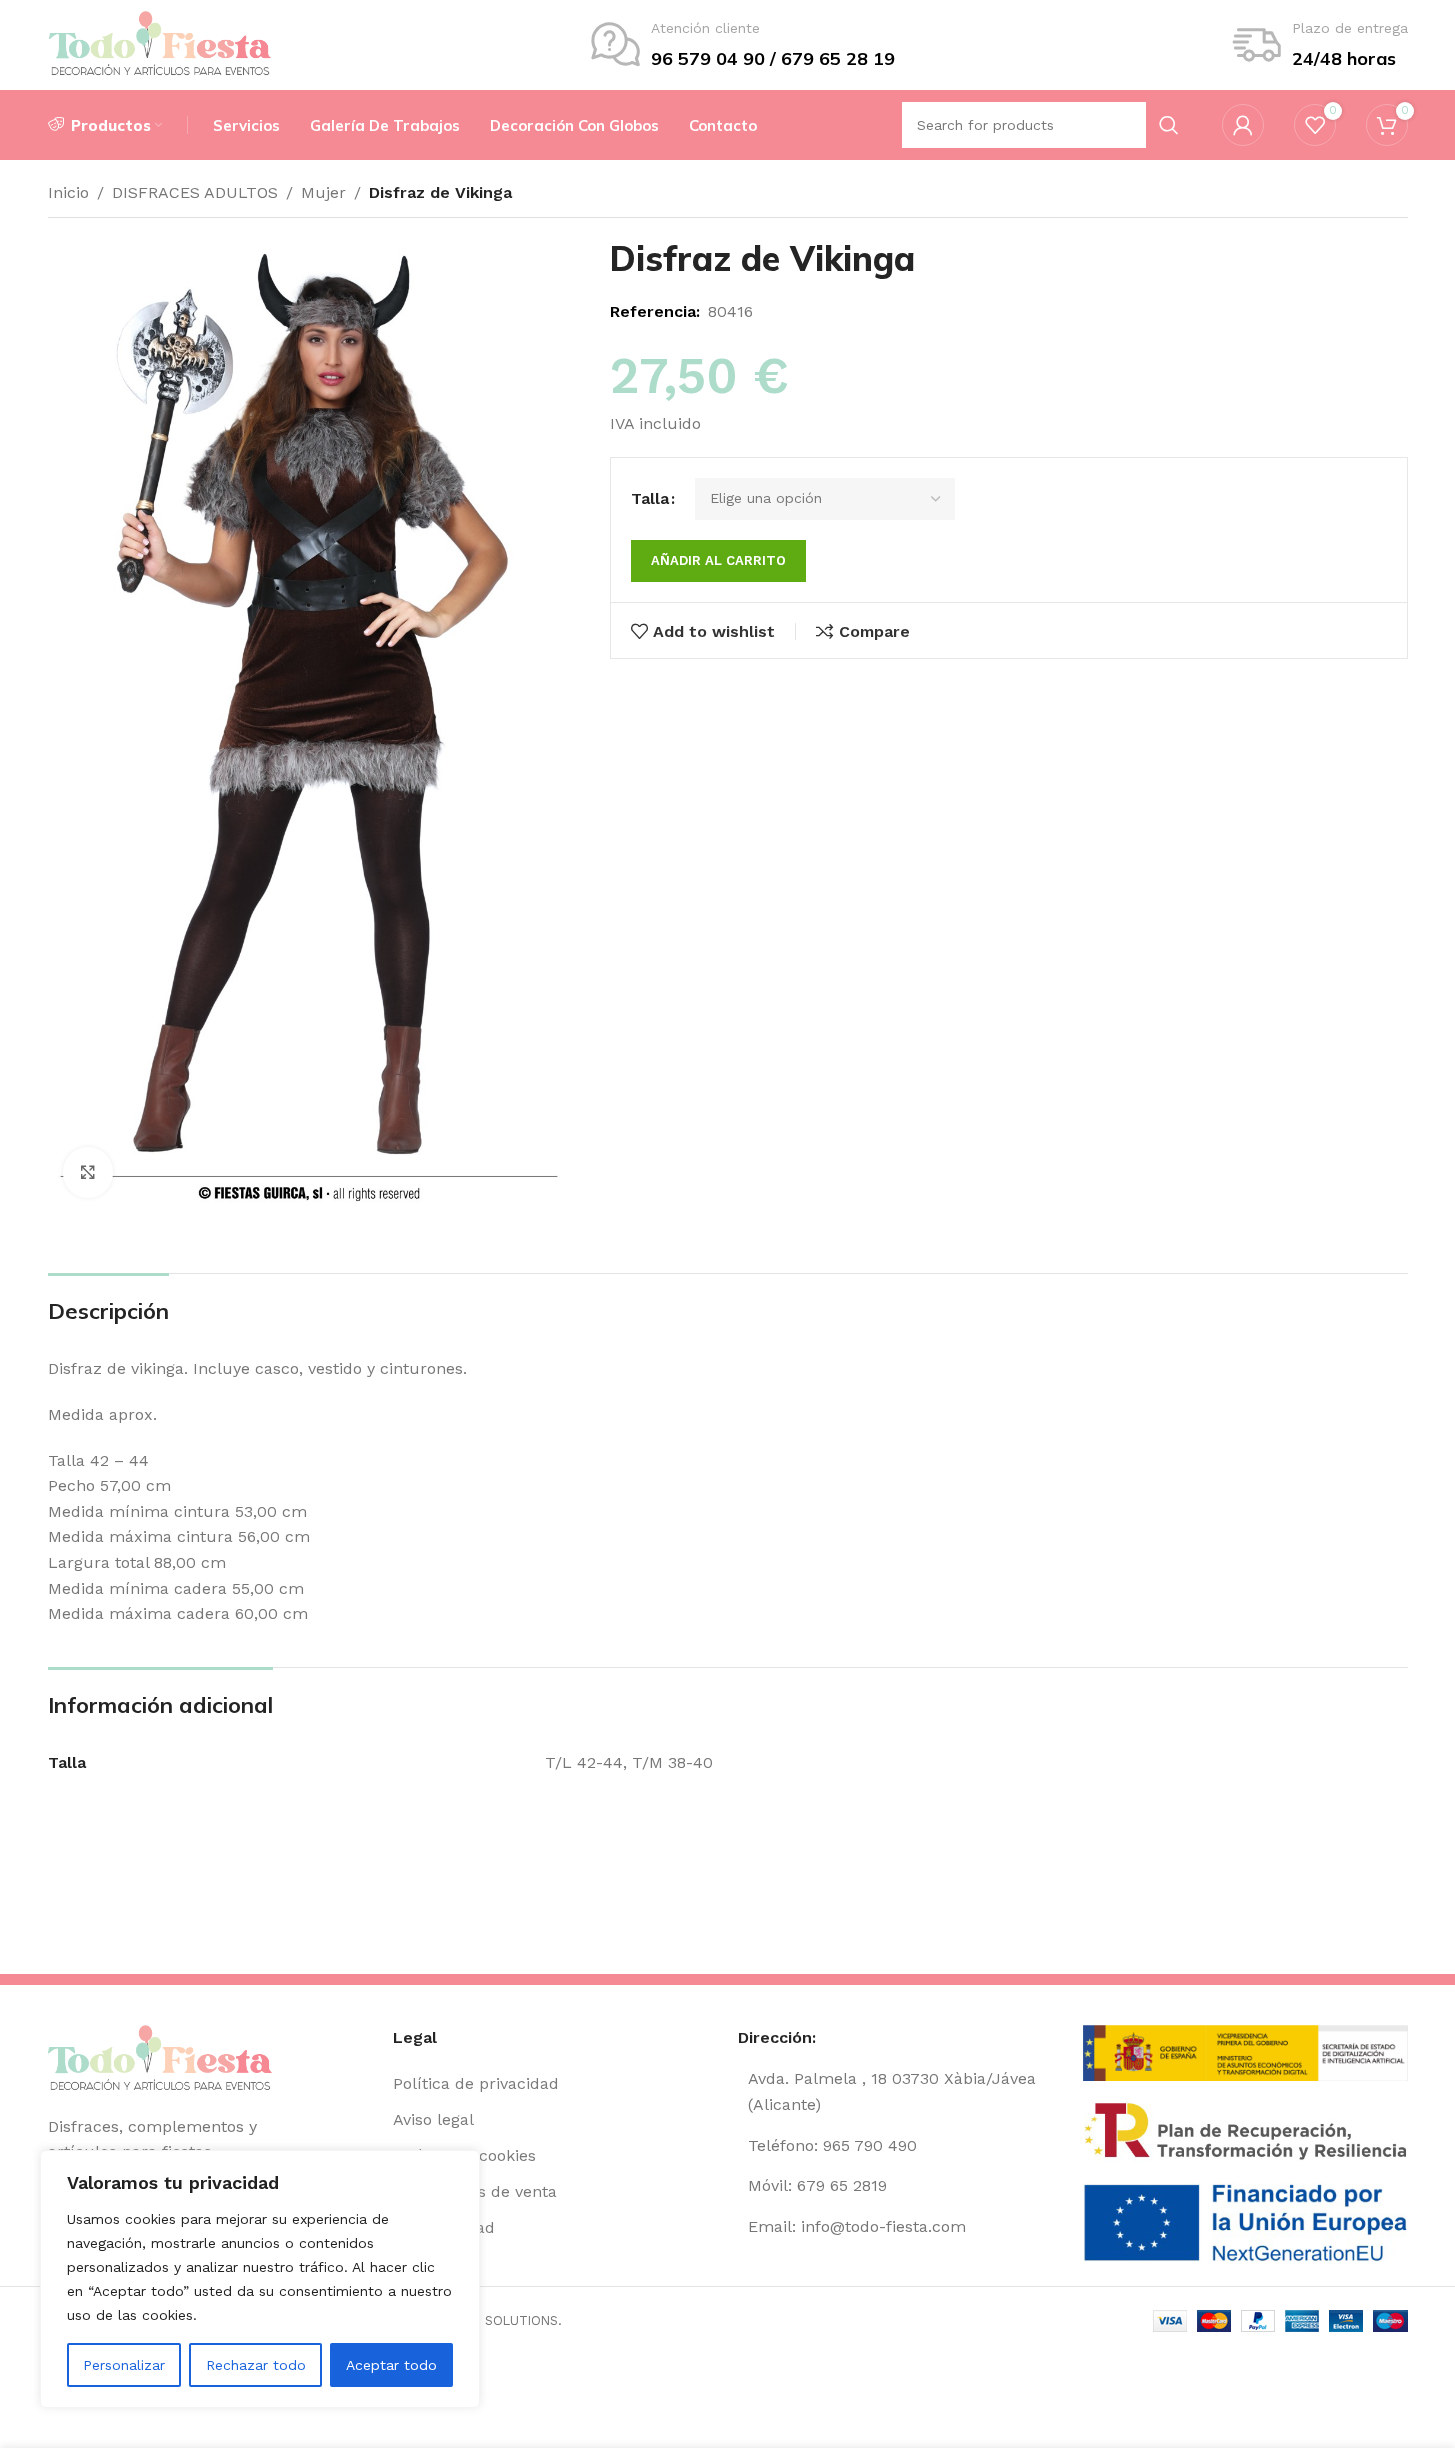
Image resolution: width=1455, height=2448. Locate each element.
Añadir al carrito (718, 560)
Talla (650, 498)
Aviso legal (433, 2119)
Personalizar (124, 2365)
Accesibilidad (444, 2227)
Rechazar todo (256, 2365)
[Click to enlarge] (88, 1172)
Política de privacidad (476, 2083)
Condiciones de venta (475, 2191)
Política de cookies (464, 2155)
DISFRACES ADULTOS (195, 192)
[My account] (1243, 125)
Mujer (323, 192)
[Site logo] (160, 43)
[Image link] (160, 2057)
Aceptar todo (391, 2365)
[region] (260, 2279)
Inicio (68, 192)
